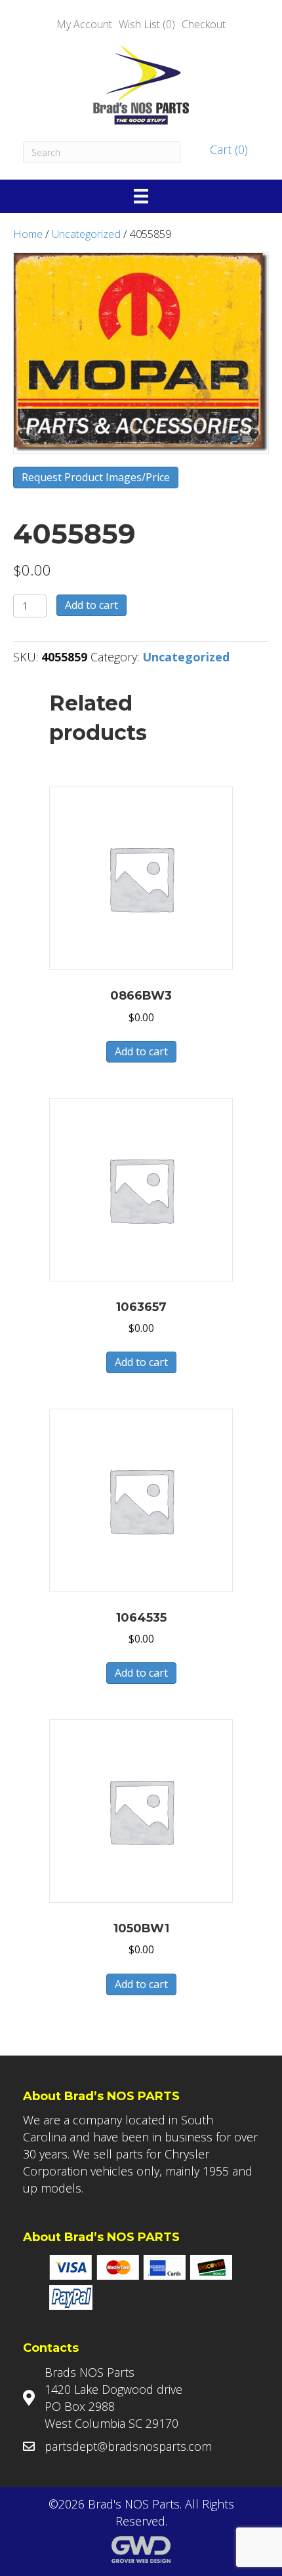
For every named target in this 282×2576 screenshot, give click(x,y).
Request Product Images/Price (96, 477)
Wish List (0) (147, 24)
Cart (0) (227, 149)
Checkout (204, 24)
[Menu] (141, 196)
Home (28, 234)
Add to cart (91, 605)
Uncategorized (86, 234)
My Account (84, 24)
